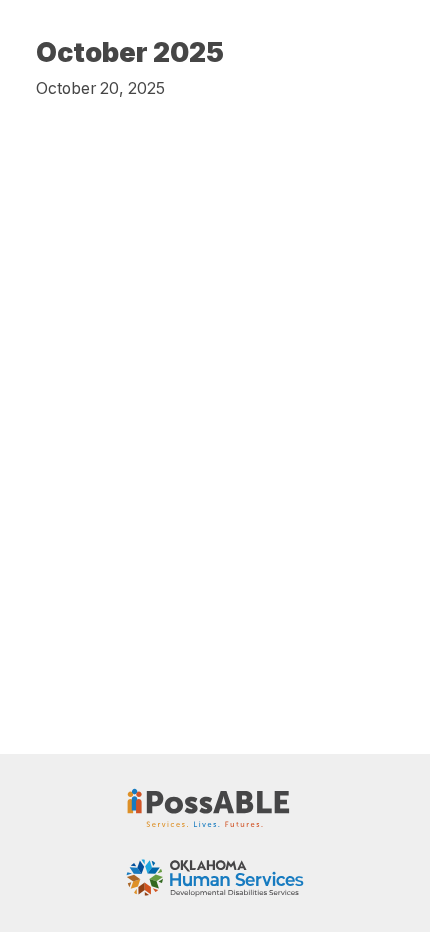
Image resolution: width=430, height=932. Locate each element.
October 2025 (130, 52)
